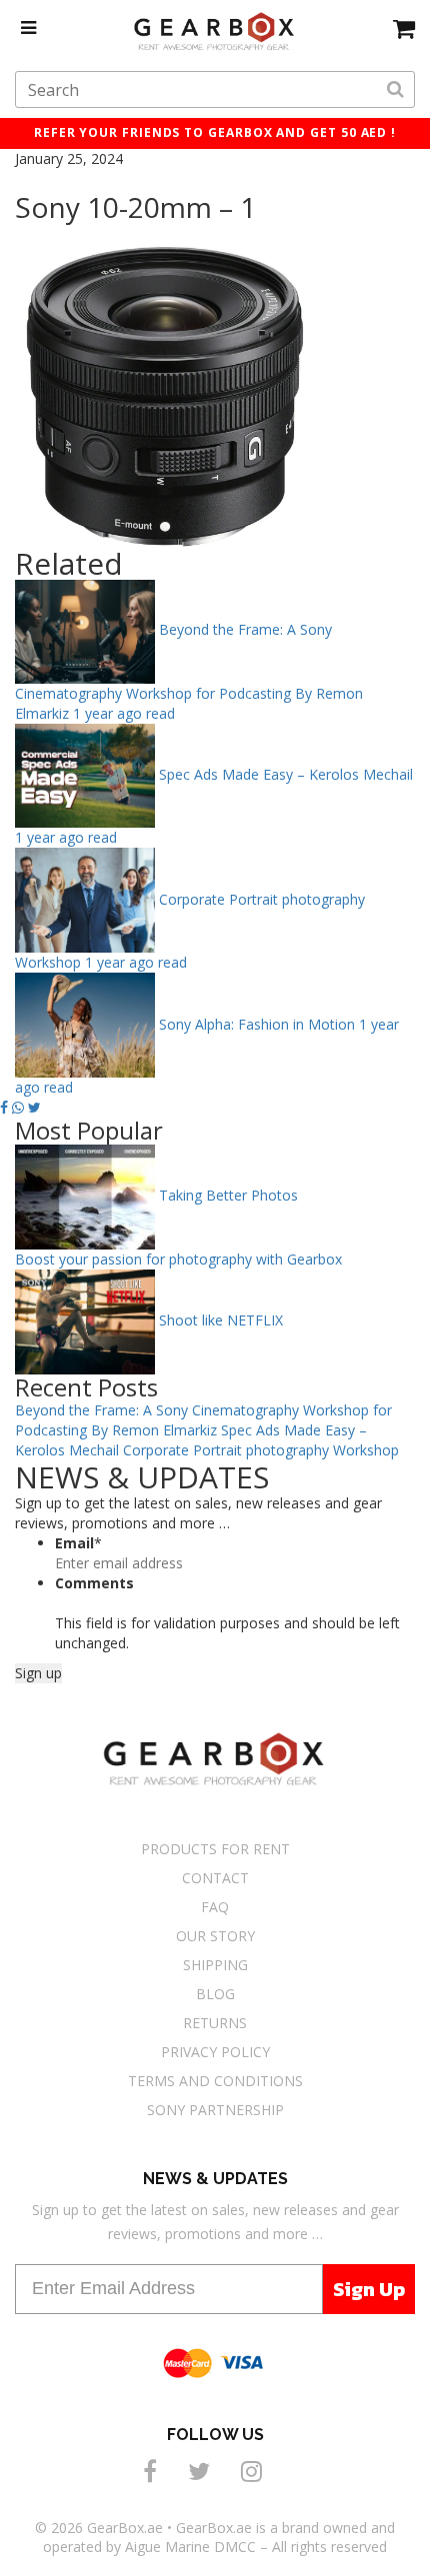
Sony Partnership (215, 2110)
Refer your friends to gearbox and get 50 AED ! (215, 132)
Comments (94, 1583)
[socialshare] (153, 2471)
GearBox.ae (125, 2528)
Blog (215, 1994)
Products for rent (215, 1849)
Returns (215, 2023)
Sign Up (369, 2289)
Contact (215, 1878)
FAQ (215, 1907)
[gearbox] (404, 28)
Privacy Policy (215, 2052)
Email (78, 1543)
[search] (395, 90)
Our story (215, 1936)
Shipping (215, 1965)
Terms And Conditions (215, 2081)
